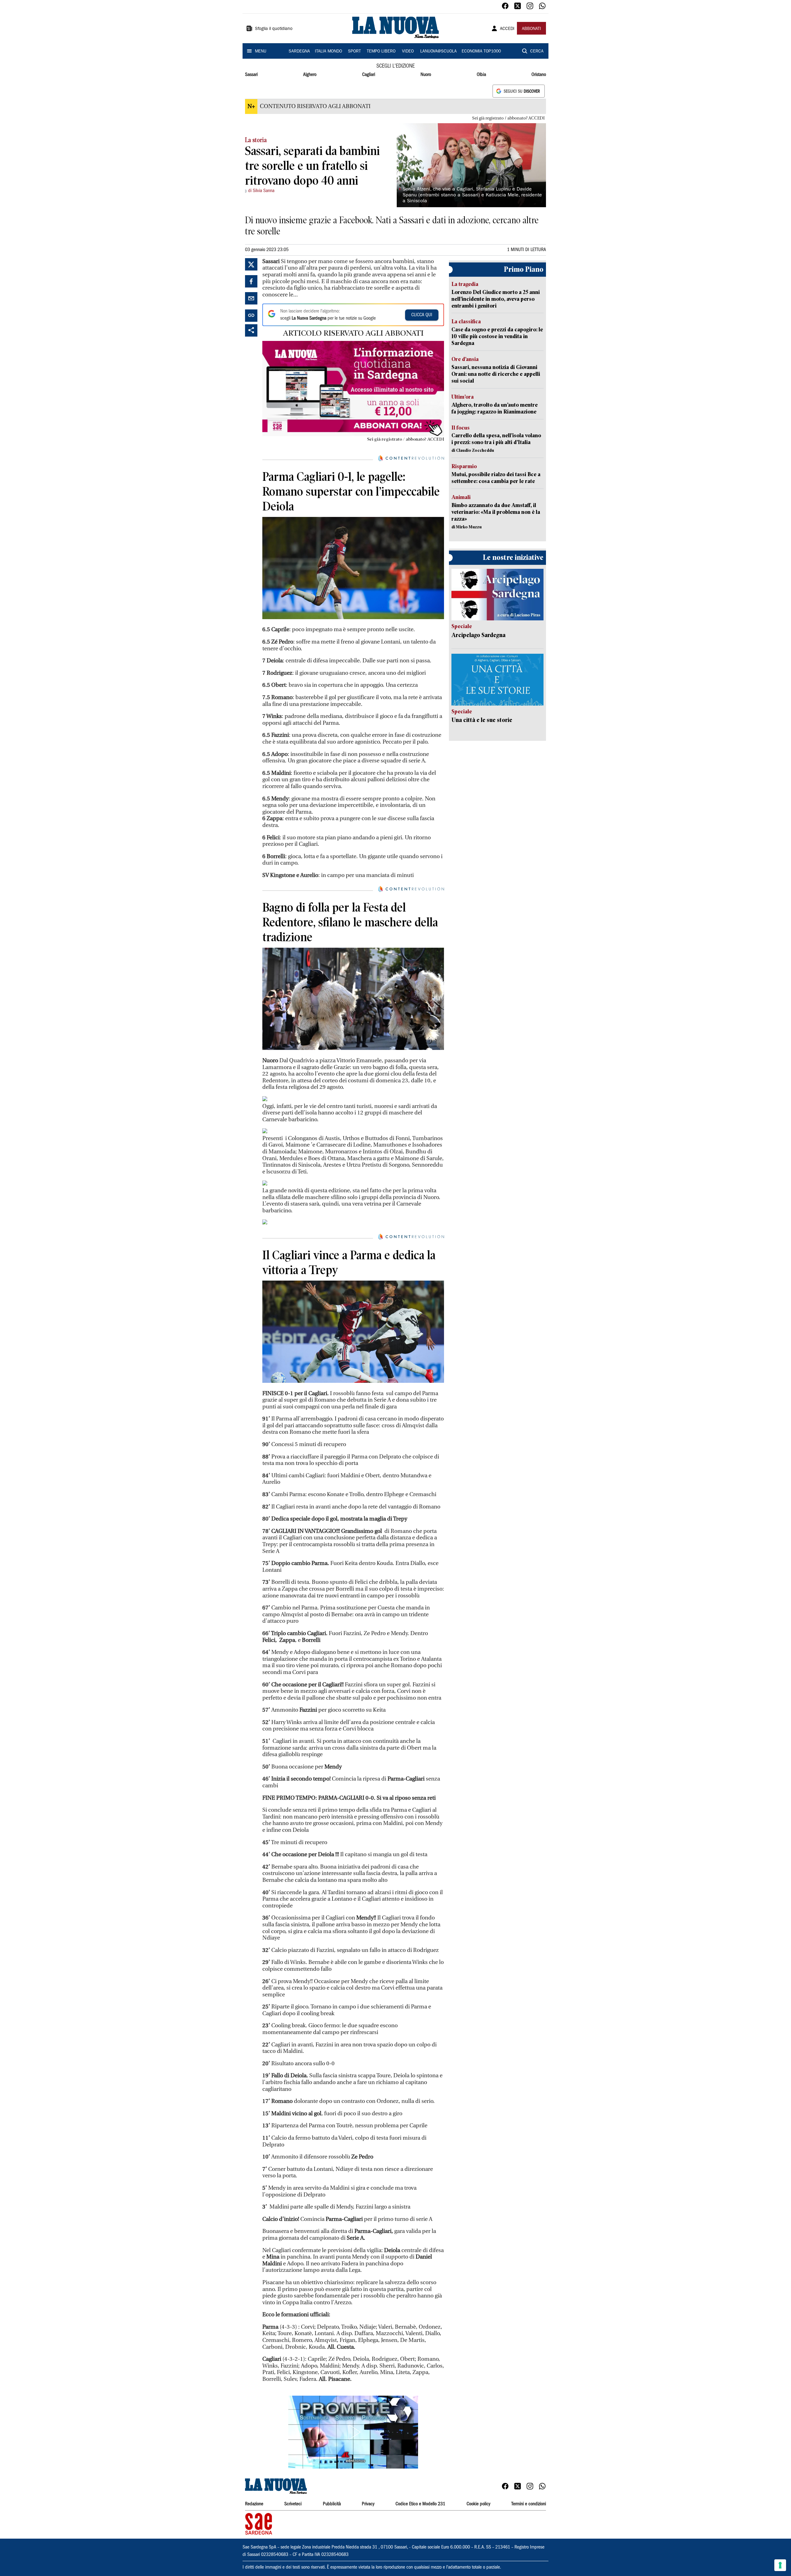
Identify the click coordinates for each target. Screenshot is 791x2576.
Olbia (481, 75)
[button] (353, 2432)
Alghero (310, 75)
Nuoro (426, 75)
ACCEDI (507, 29)
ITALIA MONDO (328, 52)
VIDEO (408, 52)
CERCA (537, 52)
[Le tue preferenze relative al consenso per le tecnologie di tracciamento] (780, 2565)
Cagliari (369, 75)
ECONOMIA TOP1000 (481, 52)
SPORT (354, 52)
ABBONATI (531, 29)
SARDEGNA (299, 52)
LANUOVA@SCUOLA (438, 52)
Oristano (539, 75)
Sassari (251, 75)
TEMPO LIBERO (381, 52)
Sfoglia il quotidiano (274, 29)
